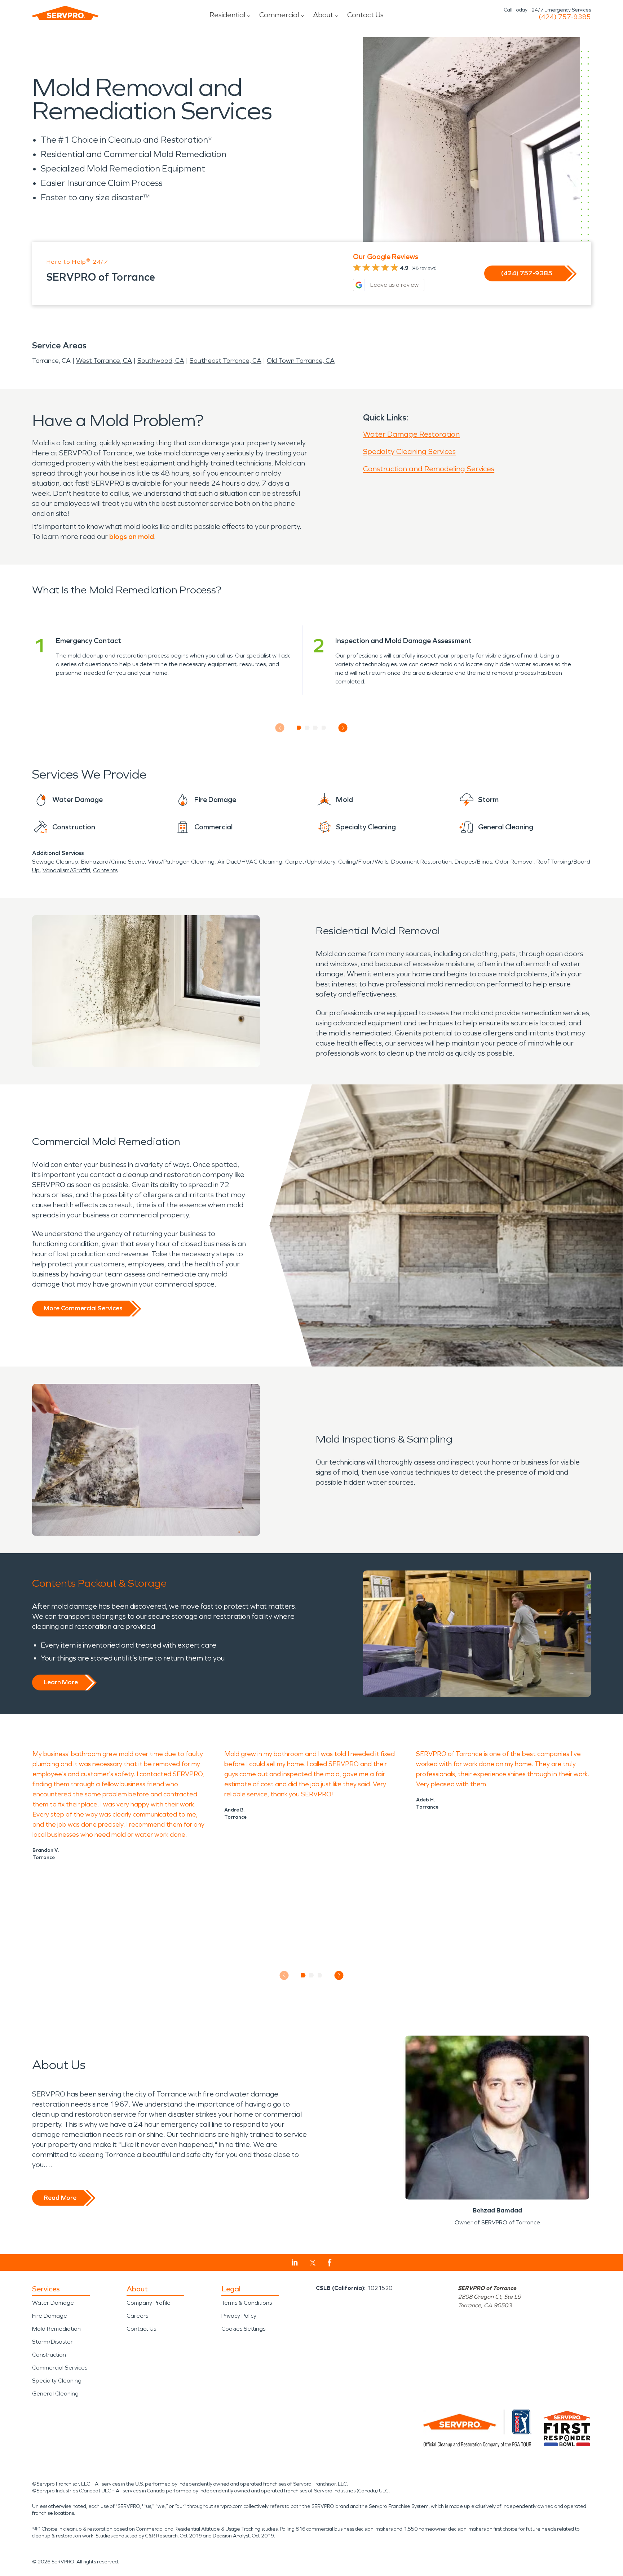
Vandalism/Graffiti (66, 870)
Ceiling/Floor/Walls (363, 862)
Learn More (61, 1682)
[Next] (343, 728)
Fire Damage (50, 2316)
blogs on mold (132, 536)
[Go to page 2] (307, 728)
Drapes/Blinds (473, 862)
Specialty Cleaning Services (409, 451)
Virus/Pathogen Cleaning (181, 862)
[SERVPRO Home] (65, 13)
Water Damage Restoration (411, 434)
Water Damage (53, 2303)
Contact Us (365, 15)
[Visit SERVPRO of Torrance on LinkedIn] (295, 2263)
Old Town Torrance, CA (301, 361)
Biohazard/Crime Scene (113, 862)
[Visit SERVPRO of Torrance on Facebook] (330, 2263)
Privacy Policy (239, 2316)
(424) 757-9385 (565, 17)
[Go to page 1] (299, 728)
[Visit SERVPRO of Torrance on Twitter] (313, 2263)
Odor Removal (514, 862)
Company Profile (149, 2303)
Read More (60, 2198)
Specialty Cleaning (57, 2381)
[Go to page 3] (316, 728)
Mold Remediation (56, 2329)
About (323, 15)
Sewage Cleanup (55, 862)
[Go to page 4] (324, 728)
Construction (49, 2355)
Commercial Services (60, 2368)
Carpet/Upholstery (310, 862)
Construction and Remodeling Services (429, 469)
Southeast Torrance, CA (226, 361)
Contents (105, 870)
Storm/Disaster (52, 2342)
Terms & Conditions (247, 2303)
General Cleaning (55, 2394)
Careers (137, 2316)
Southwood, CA (161, 361)
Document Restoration (421, 862)
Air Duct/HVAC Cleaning (250, 862)
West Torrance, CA (104, 361)
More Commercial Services (83, 1308)
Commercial (279, 15)
